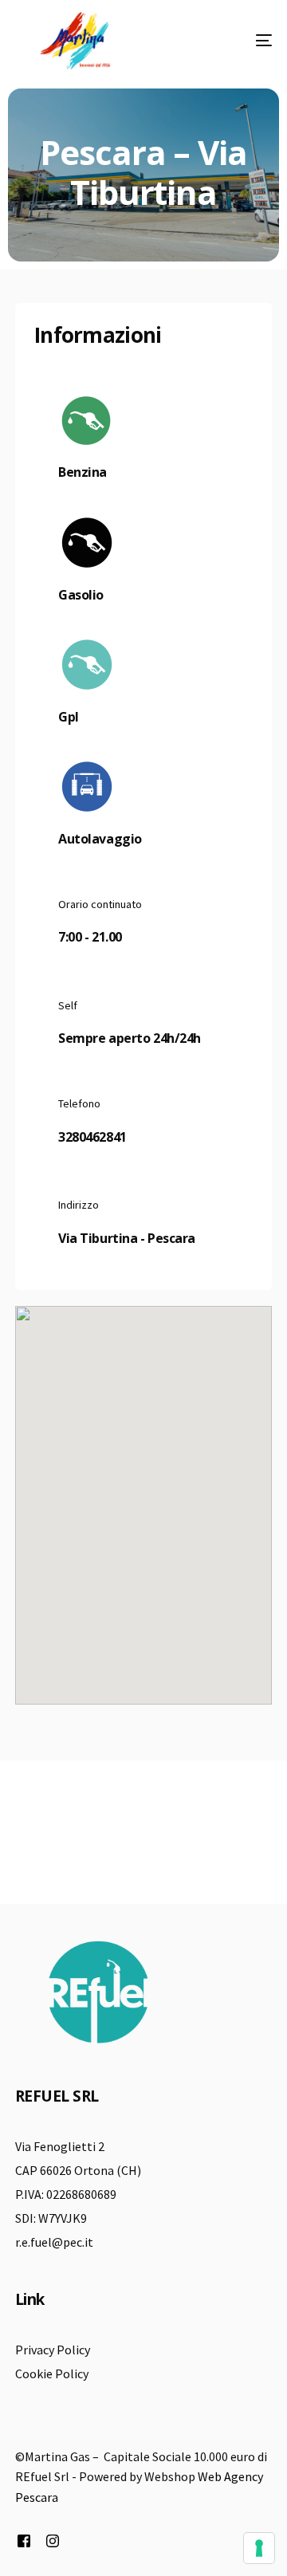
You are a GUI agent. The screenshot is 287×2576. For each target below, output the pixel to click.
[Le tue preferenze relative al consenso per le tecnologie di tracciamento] (259, 2548)
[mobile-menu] (240, 41)
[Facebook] (24, 2541)
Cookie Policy (52, 2373)
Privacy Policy (53, 2350)
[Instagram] (53, 2541)
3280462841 (92, 1137)
